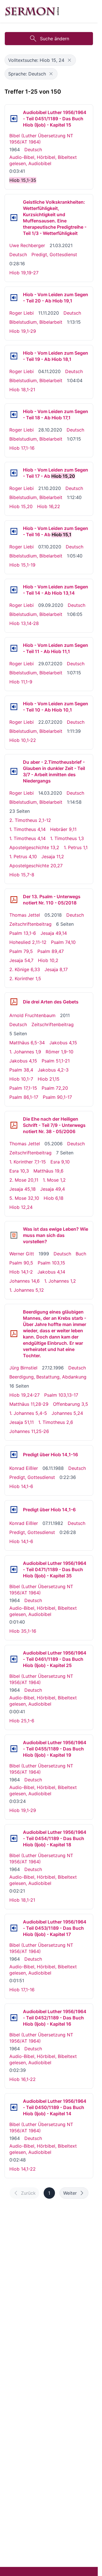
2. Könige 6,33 (25, 969)
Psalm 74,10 (63, 942)
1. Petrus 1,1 (76, 847)
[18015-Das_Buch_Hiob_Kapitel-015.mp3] (14, 119)
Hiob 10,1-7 (21, 1079)
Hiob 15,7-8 (22, 875)
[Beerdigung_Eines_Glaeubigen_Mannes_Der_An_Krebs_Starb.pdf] (14, 1334)
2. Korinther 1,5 (25, 978)
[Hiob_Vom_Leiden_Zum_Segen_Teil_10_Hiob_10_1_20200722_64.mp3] (14, 707)
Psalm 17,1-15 (23, 1088)
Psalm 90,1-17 (57, 1097)
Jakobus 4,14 (51, 1272)
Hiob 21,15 (49, 1079)
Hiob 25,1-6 (22, 1721)
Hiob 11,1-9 (21, 682)
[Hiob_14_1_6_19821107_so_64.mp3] (14, 1510)
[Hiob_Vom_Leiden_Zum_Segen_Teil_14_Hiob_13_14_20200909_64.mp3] (14, 590)
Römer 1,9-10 (59, 1052)
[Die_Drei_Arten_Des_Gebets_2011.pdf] (14, 1002)
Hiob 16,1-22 (23, 2079)
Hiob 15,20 (21, 506)
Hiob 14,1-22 (23, 2169)
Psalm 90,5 (21, 1263)
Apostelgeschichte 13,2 (34, 847)
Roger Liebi (22, 313)
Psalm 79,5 (21, 951)
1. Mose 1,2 (54, 1180)
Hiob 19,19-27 (24, 273)
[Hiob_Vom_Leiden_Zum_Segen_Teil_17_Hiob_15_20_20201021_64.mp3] (14, 473)
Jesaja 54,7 (21, 960)
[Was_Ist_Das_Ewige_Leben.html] (14, 1235)
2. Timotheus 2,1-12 (30, 820)
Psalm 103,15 (51, 1263)
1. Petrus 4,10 (23, 856)
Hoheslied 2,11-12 (28, 942)
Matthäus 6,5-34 (27, 1043)
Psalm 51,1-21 (56, 1061)
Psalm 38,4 (21, 1070)
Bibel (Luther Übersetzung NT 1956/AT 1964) (41, 139)
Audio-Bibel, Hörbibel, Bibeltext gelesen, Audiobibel (43, 160)
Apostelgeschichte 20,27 (36, 866)
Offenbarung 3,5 (71, 1404)
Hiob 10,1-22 (23, 740)
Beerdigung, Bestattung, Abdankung (48, 1377)
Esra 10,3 (19, 1171)
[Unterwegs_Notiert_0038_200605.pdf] (14, 1125)
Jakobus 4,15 (63, 1043)
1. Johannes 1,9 (25, 1052)
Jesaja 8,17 (56, 969)
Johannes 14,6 (25, 1281)
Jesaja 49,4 (53, 1189)
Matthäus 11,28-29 (29, 1404)
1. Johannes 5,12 (27, 1290)
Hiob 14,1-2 (21, 1272)
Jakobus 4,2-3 (53, 1070)
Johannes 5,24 (67, 1413)
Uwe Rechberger (27, 245)
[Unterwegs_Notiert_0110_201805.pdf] (14, 900)
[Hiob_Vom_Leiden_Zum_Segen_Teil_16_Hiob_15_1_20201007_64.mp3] (14, 531)
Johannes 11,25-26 (29, 1431)
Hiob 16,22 (49, 506)
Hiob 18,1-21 (22, 390)
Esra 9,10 (60, 1162)
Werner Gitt (22, 1254)
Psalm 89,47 (51, 951)
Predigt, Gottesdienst (54, 254)
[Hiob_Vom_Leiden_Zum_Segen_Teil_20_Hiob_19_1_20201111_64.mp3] (14, 298)
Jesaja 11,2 (53, 856)
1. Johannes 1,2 (60, 1281)
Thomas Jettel (25, 915)
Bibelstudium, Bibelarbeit (36, 322)
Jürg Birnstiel (23, 1368)
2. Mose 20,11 (24, 1180)
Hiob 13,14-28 (24, 623)
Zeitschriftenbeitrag (30, 924)
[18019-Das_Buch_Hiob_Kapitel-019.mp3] (14, 1749)
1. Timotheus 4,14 (27, 829)
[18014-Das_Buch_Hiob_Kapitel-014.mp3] (14, 2107)
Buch (81, 1254)
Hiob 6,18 (54, 1198)
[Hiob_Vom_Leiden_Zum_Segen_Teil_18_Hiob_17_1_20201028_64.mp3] (14, 414)
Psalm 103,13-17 (61, 1395)
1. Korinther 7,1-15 (28, 1162)
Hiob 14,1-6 (21, 1486)
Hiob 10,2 (48, 960)
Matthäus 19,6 (48, 1171)
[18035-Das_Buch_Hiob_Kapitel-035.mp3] (14, 1569)
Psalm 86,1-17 (24, 1097)
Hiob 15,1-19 (22, 565)
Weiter (70, 2193)
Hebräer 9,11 (63, 829)
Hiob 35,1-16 (23, 1631)
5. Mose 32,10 (24, 1198)
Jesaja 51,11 (22, 1422)
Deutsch (33, 150)
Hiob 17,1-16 (22, 448)
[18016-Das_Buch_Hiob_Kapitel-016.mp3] (14, 2018)
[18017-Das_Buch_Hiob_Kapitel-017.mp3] (14, 1928)
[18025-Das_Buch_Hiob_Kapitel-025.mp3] (14, 1659)
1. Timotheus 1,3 (67, 838)
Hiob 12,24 (21, 1207)
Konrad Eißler (24, 1468)
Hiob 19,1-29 (23, 331)
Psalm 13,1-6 (23, 933)
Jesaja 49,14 (54, 933)
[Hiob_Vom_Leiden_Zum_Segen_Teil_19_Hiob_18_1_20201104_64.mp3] (14, 356)
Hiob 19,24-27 (25, 1395)
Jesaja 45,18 (23, 1189)
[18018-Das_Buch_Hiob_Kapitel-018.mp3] (14, 1838)
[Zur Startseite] (32, 11)
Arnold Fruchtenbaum (32, 1015)
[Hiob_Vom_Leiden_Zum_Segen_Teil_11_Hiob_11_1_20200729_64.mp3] (14, 648)
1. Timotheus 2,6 (56, 1422)
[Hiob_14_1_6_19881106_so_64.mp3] (14, 1455)
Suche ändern (55, 39)
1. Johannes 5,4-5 (28, 1413)
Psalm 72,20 (55, 1088)
